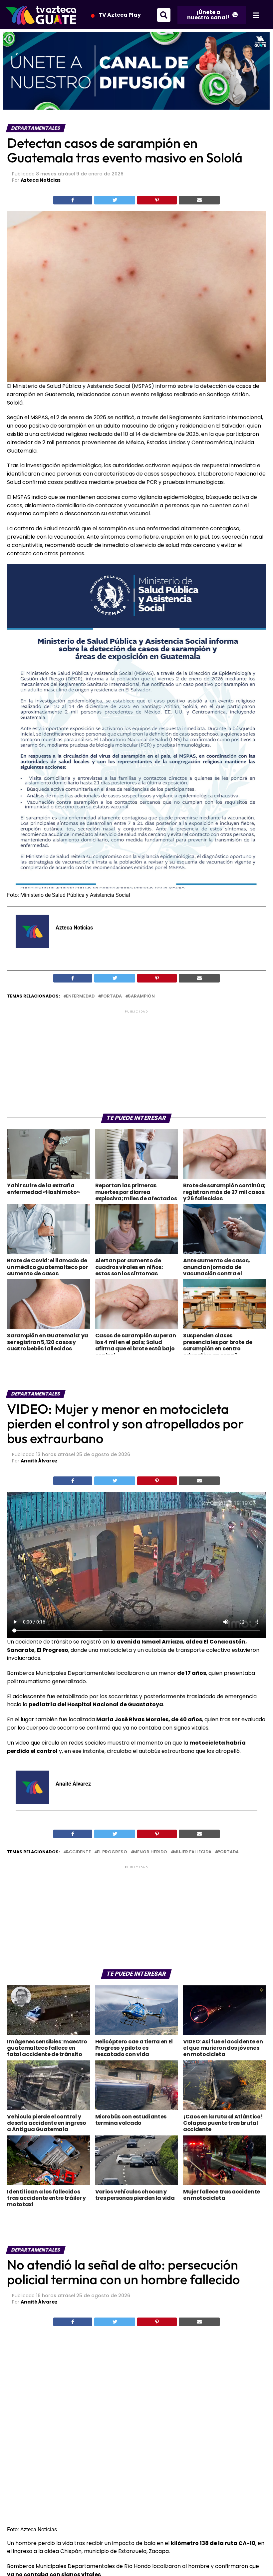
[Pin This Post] (157, 200)
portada (111, 996)
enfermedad (80, 996)
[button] (164, 15)
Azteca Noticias (41, 180)
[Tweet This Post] (115, 200)
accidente (78, 1852)
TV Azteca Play (120, 15)
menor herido (150, 1852)
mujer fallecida (192, 1852)
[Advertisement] (136, 1061)
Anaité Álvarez (39, 1461)
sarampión (141, 996)
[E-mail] (20, 967)
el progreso (112, 1852)
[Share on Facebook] (73, 200)
